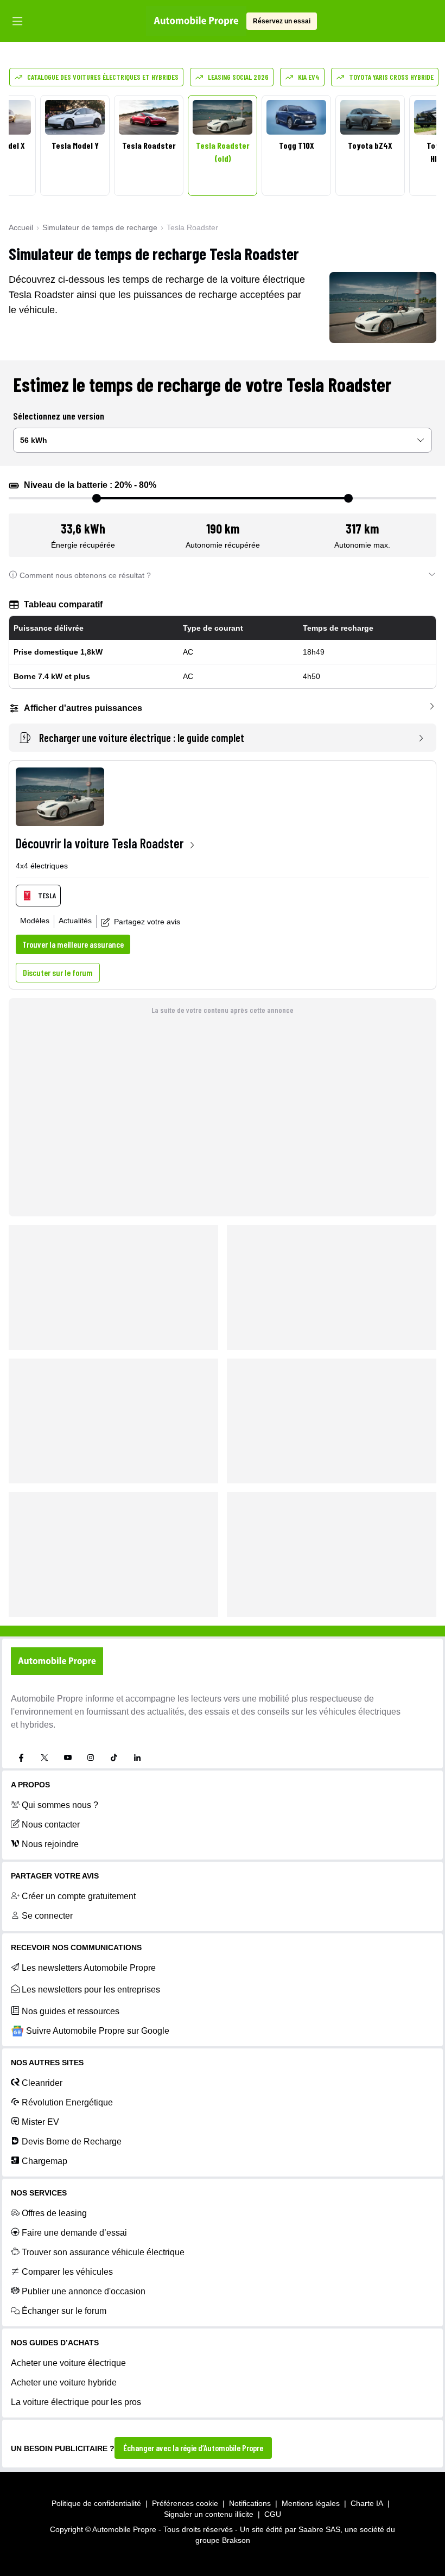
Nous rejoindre (50, 1844)
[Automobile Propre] (196, 21)
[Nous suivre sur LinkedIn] (137, 1757)
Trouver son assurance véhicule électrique (103, 2252)
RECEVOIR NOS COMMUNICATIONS (76, 1947)
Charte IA (367, 2503)
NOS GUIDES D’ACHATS (55, 2343)
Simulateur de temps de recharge (100, 227)
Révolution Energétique (67, 2102)
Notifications (250, 2503)
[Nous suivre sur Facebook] (21, 1757)
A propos (30, 1785)
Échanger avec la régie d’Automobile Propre (193, 2448)
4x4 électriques (42, 866)
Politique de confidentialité (96, 2503)
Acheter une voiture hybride (64, 2383)
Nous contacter (51, 1825)
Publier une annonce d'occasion (84, 2291)
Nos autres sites (47, 2063)
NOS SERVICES (39, 2193)
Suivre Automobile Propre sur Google (98, 2031)
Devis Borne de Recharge (72, 2142)
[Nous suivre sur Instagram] (91, 1757)
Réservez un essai (282, 21)
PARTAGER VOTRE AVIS (55, 1876)
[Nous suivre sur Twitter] (44, 1757)
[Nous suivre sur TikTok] (114, 1757)
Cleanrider (42, 2083)
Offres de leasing (54, 2213)
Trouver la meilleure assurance (73, 944)
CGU (273, 2514)
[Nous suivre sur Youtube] (68, 1757)
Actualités (75, 921)
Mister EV (40, 2122)
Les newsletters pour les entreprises (91, 1990)
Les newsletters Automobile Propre (89, 1968)
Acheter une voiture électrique (68, 2363)
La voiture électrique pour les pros (76, 2402)
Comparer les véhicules (67, 2272)
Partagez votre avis (147, 922)
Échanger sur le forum (64, 2311)
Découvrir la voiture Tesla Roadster (100, 843)
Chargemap (44, 2161)
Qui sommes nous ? (60, 1805)
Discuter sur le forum (58, 972)
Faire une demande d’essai (74, 2233)
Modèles (35, 921)
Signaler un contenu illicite (209, 2514)
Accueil (21, 227)
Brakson (236, 2540)
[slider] (97, 498)
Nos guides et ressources (71, 2011)
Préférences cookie (185, 2503)
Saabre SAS (319, 2529)
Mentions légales (311, 2503)
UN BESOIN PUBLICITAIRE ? (63, 2448)
